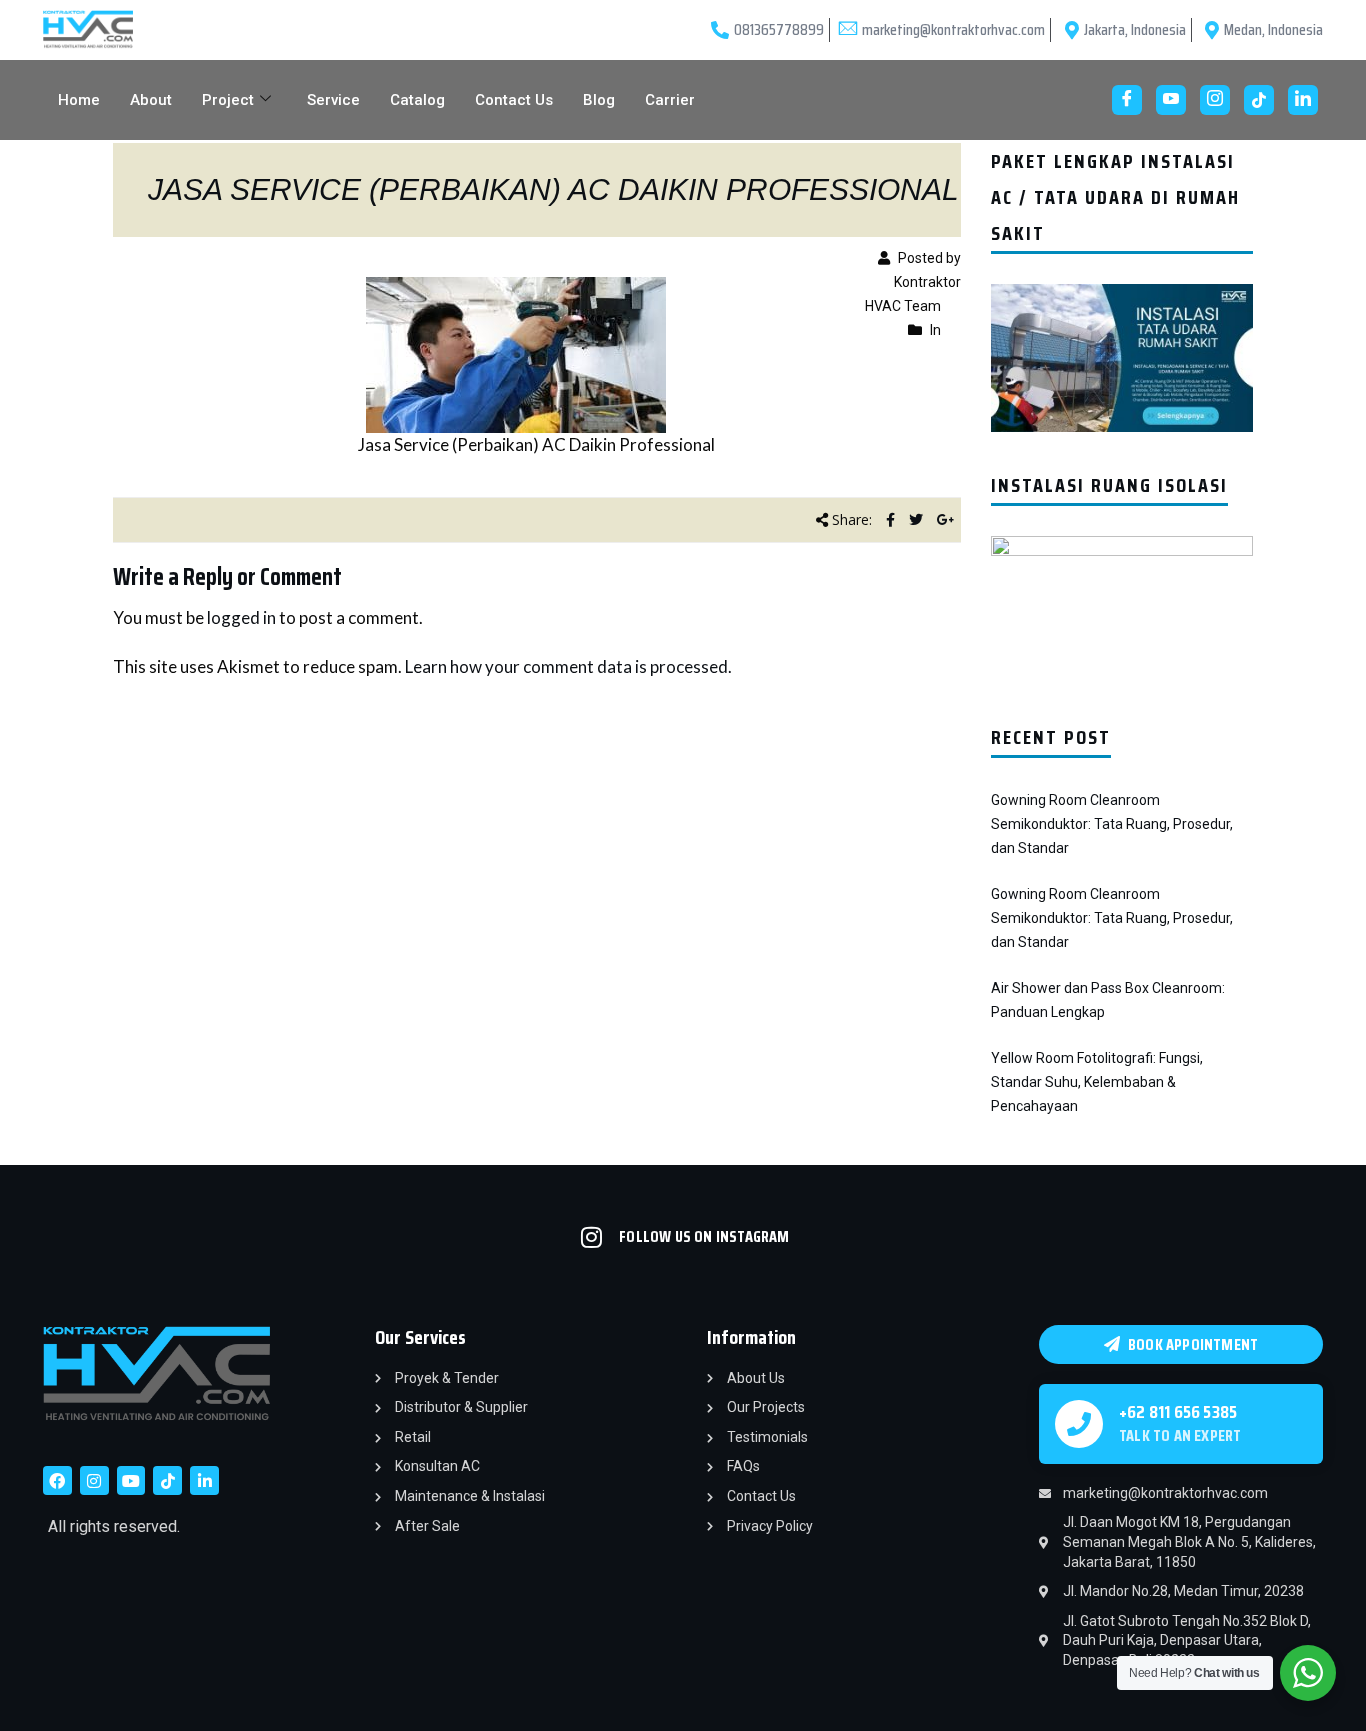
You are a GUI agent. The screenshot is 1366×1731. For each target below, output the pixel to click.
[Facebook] (1127, 100)
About (151, 100)
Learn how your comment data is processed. (568, 666)
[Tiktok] (167, 1480)
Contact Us (514, 100)
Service (333, 100)
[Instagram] (1215, 100)
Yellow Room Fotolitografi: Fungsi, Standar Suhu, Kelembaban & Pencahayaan (1097, 1082)
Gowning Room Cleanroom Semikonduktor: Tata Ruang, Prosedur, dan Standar (1112, 824)
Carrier (670, 100)
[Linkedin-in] (204, 1480)
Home (79, 100)
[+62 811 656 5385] (1079, 1424)
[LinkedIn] (1303, 100)
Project (228, 100)
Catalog (417, 100)
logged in (241, 617)
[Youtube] (1171, 100)
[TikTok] (1259, 100)
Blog (599, 100)
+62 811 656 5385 (1178, 1412)
